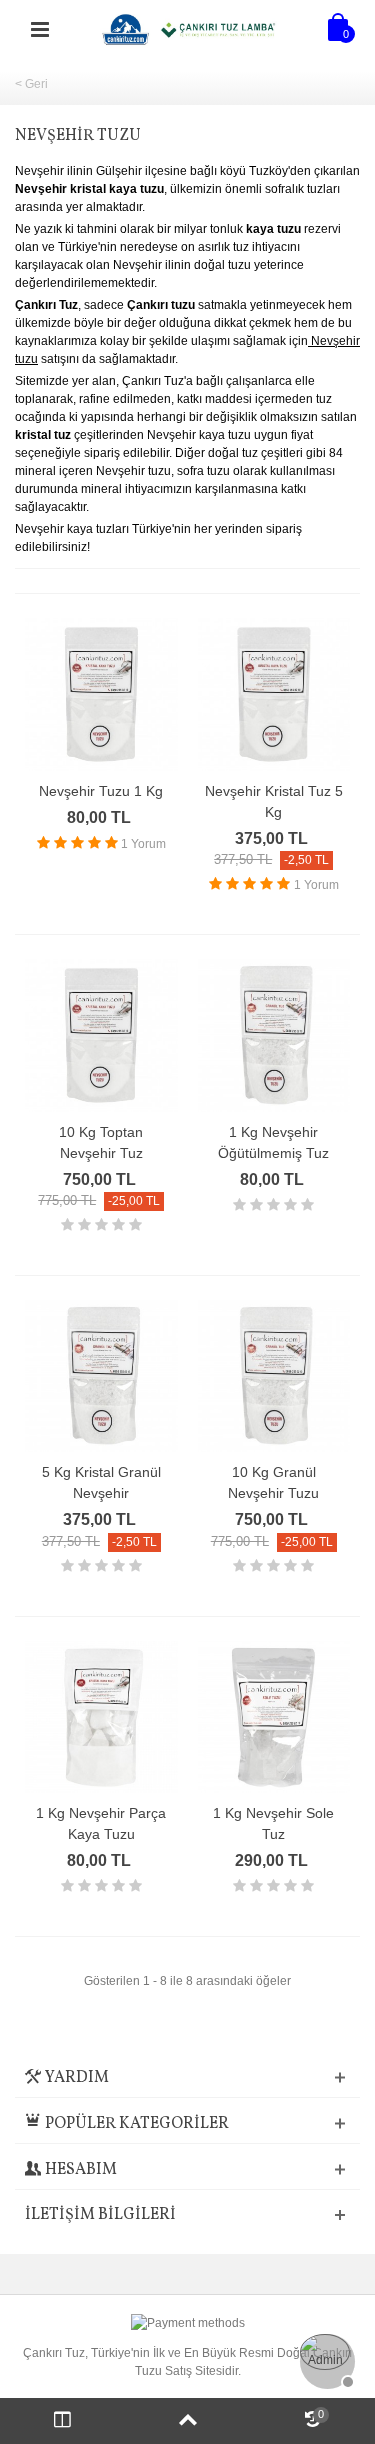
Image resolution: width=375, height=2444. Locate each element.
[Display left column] (62, 2421)
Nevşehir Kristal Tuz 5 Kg (274, 801)
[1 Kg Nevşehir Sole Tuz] (274, 1717)
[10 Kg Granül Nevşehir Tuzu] (274, 1376)
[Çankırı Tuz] (190, 29)
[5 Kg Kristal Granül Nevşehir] (101, 1376)
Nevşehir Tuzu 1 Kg (101, 791)
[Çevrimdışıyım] (325, 2359)
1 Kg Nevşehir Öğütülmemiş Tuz (273, 1142)
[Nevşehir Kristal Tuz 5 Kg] (274, 694)
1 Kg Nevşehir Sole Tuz (273, 1823)
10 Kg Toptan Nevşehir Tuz (101, 1142)
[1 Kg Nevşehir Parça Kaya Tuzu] (101, 1717)
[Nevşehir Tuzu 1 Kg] (101, 694)
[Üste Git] (187, 2421)
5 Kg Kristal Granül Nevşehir (101, 1482)
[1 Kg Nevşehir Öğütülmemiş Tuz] (274, 1035)
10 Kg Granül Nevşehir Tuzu (273, 1482)
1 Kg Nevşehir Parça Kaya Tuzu (101, 1823)
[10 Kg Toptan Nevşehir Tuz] (101, 1035)
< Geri (31, 84)
